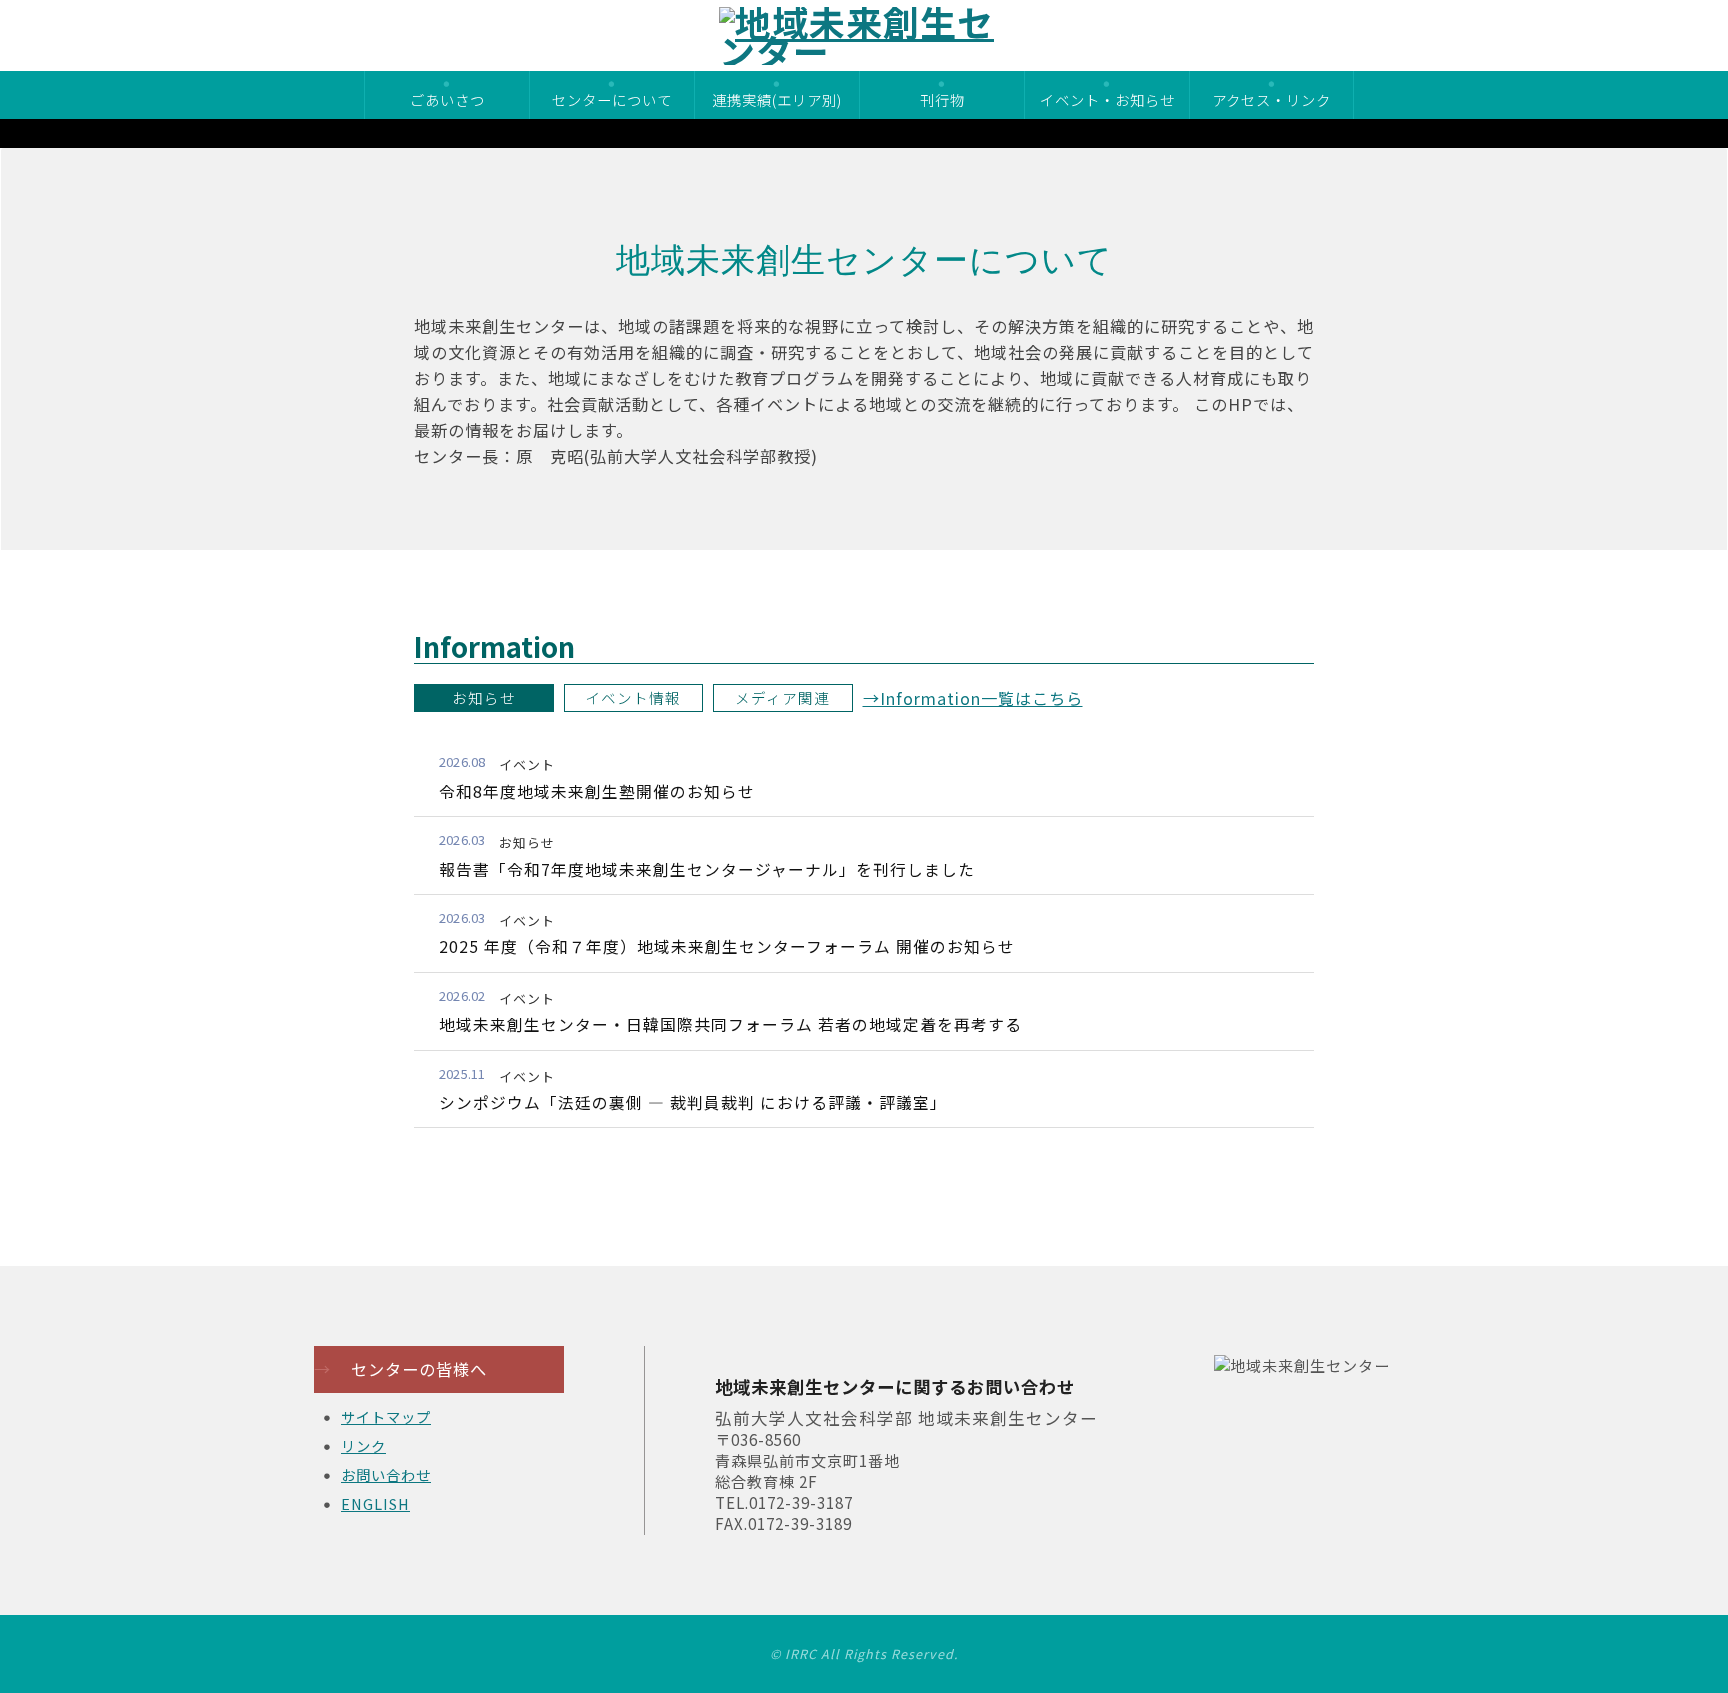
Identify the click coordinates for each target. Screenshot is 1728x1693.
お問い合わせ (386, 1474)
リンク (363, 1445)
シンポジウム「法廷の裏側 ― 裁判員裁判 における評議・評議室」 (693, 1102)
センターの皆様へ (400, 1369)
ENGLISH (375, 1503)
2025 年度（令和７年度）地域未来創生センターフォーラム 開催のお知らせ (727, 946)
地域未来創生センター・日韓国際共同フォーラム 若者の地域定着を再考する (730, 1024)
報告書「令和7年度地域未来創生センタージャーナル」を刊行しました (707, 869)
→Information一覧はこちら (973, 698)
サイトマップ (386, 1416)
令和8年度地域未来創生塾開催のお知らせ (597, 791)
